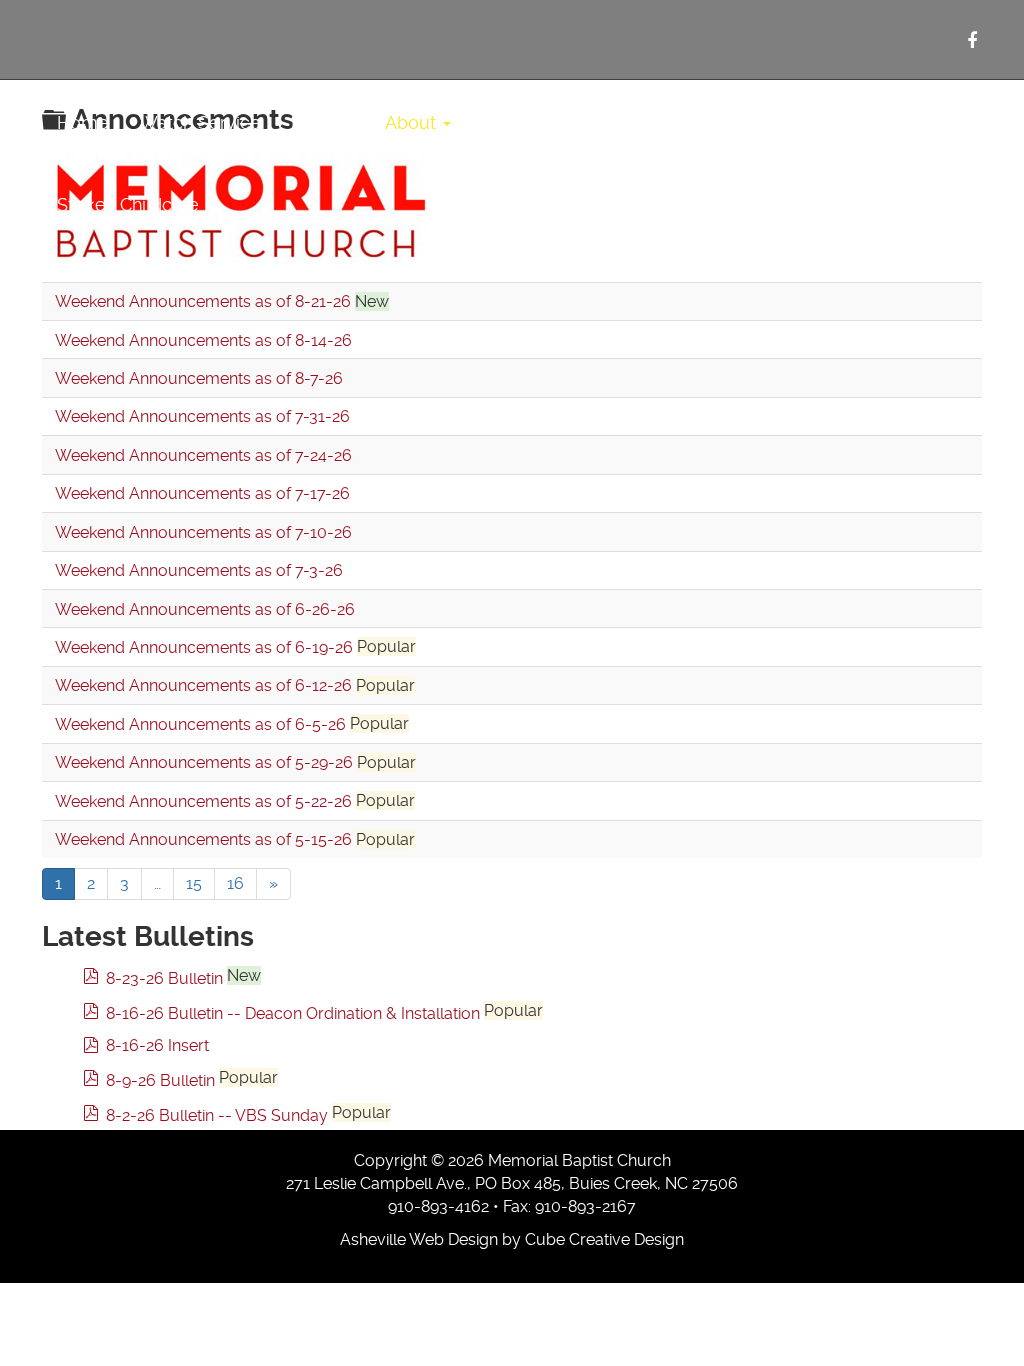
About (413, 122)
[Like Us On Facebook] (972, 41)
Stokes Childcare (130, 204)
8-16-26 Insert (157, 1045)
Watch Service (200, 122)
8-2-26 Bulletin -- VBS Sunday (217, 1115)
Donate (835, 122)
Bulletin (323, 122)
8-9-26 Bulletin (160, 1080)
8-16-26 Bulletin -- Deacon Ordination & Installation (293, 1013)
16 (235, 883)
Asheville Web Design (419, 1239)
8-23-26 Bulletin (164, 978)
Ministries (637, 122)
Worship (518, 122)
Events (747, 122)
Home (83, 122)
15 (194, 883)
